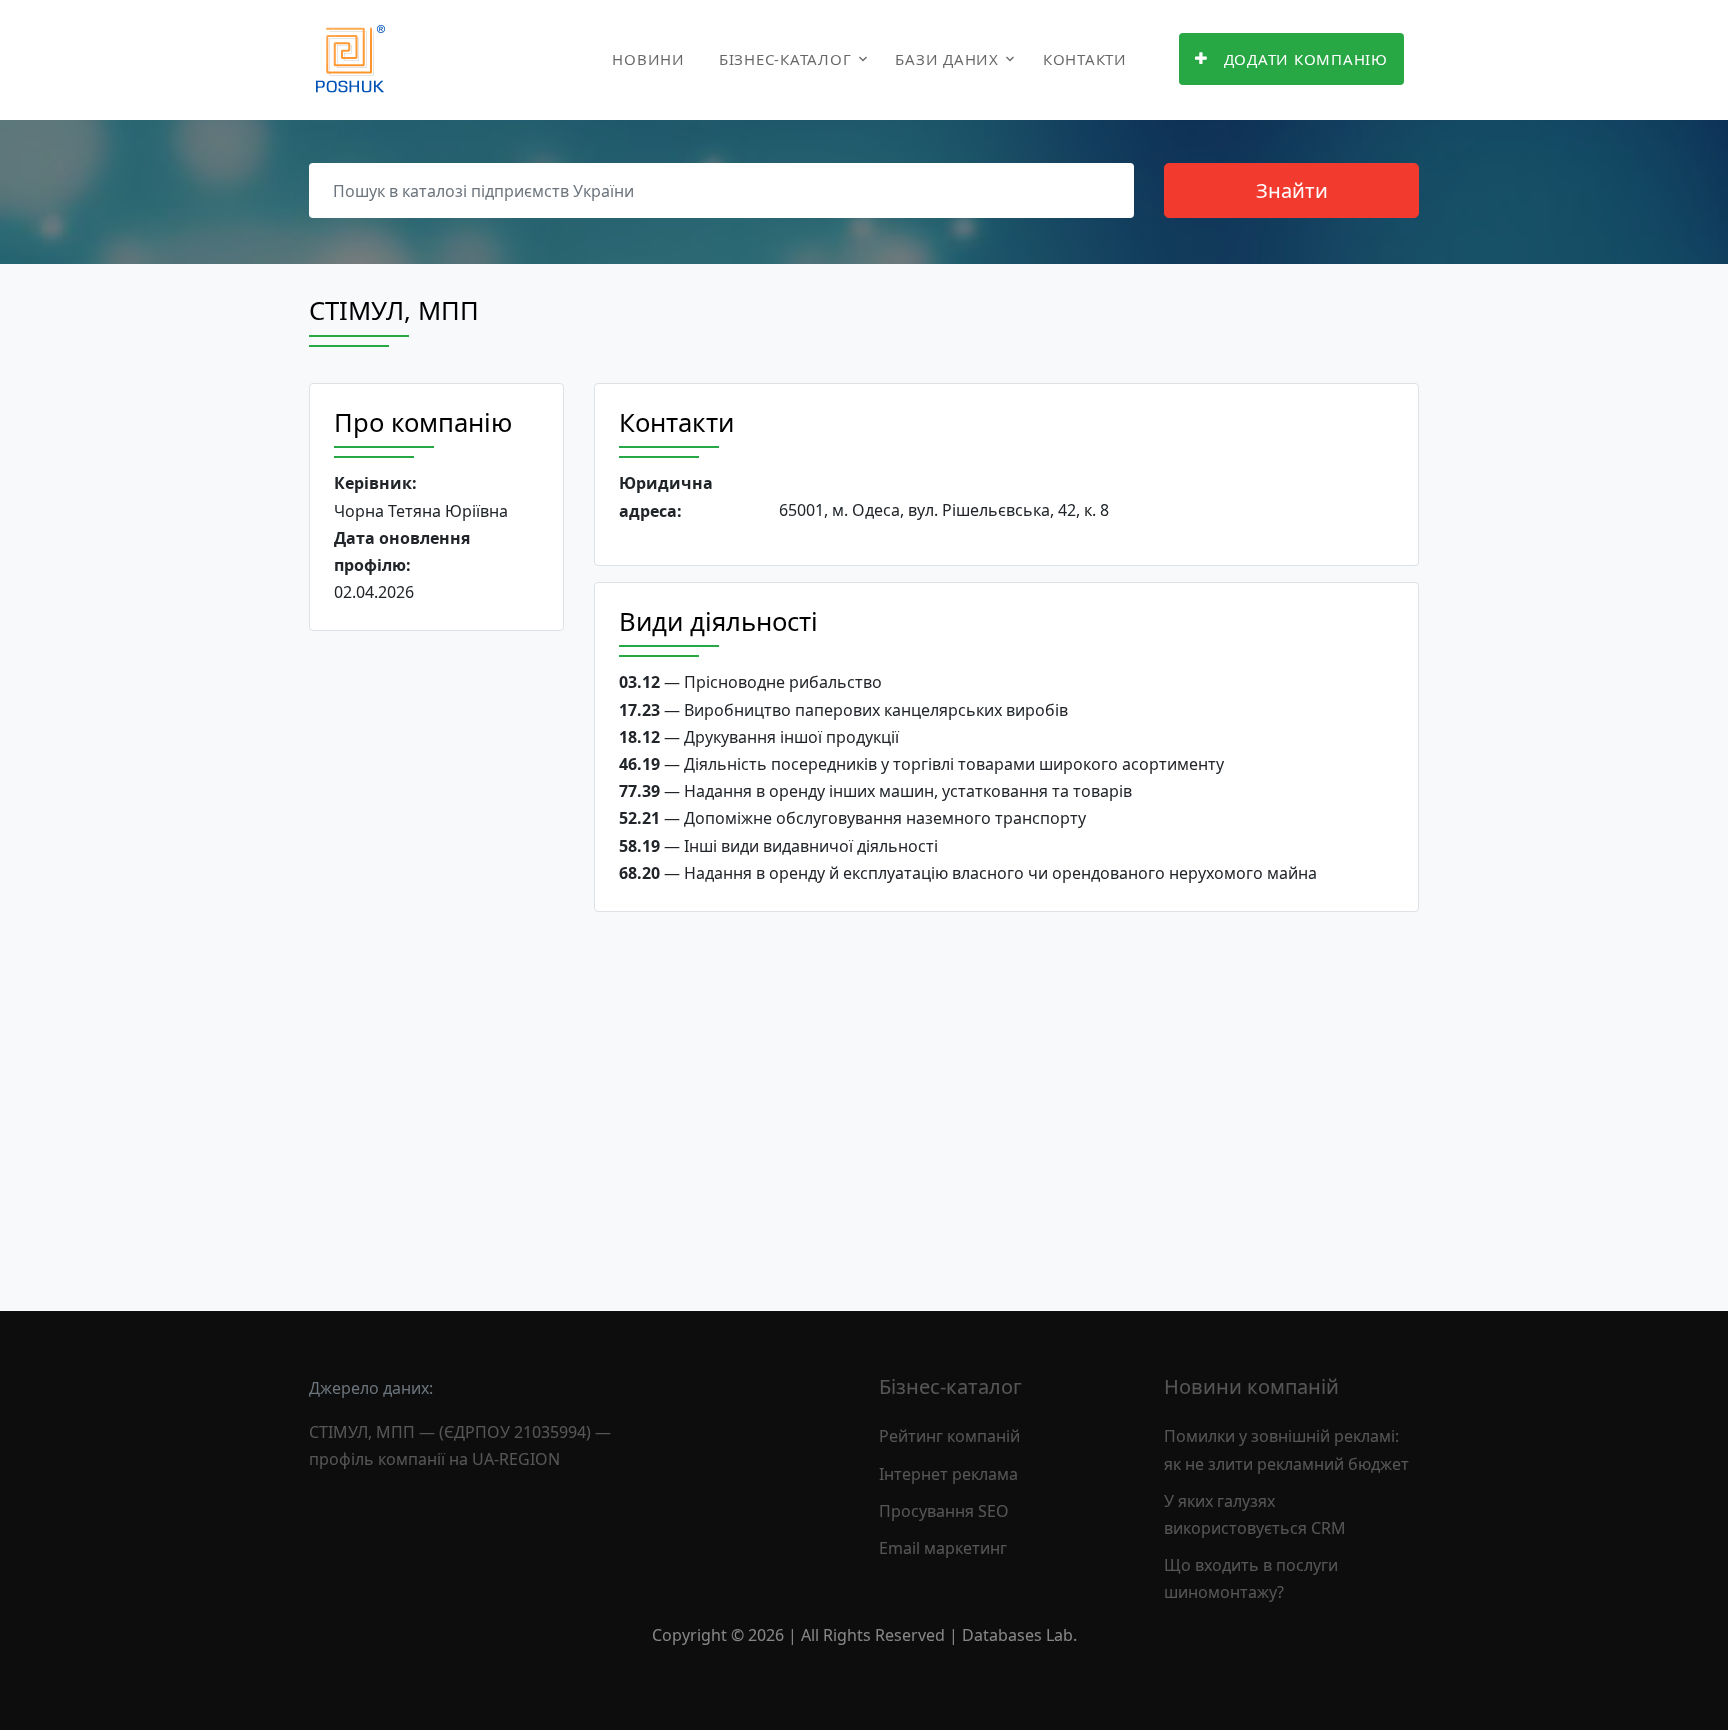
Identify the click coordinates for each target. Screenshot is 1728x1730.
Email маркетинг (943, 1548)
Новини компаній (1251, 1386)
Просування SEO (944, 1511)
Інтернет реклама (948, 1474)
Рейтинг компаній (949, 1436)
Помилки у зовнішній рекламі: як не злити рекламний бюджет (1286, 1449)
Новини (648, 59)
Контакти (1085, 59)
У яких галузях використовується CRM (1255, 1514)
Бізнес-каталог (785, 59)
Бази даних (947, 59)
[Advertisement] (436, 955)
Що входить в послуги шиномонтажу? (1251, 1578)
